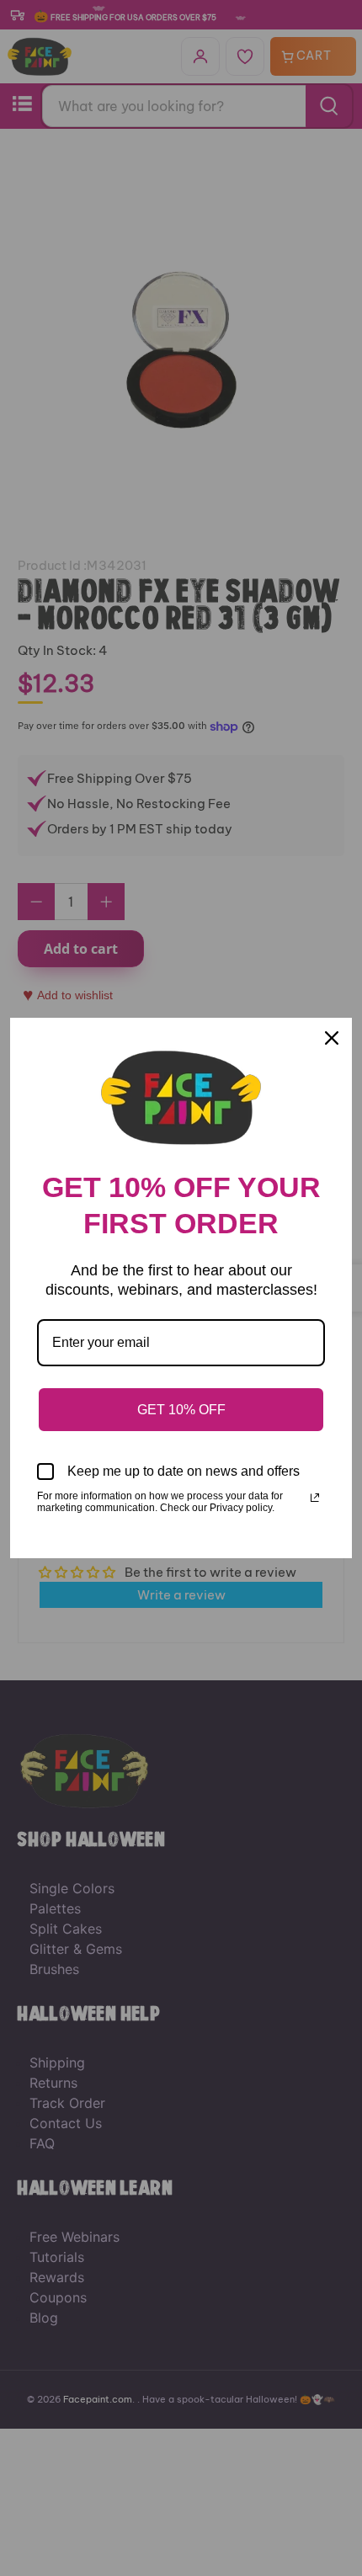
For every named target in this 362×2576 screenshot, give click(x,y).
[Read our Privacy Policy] (315, 1498)
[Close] (332, 1038)
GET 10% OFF (181, 1410)
